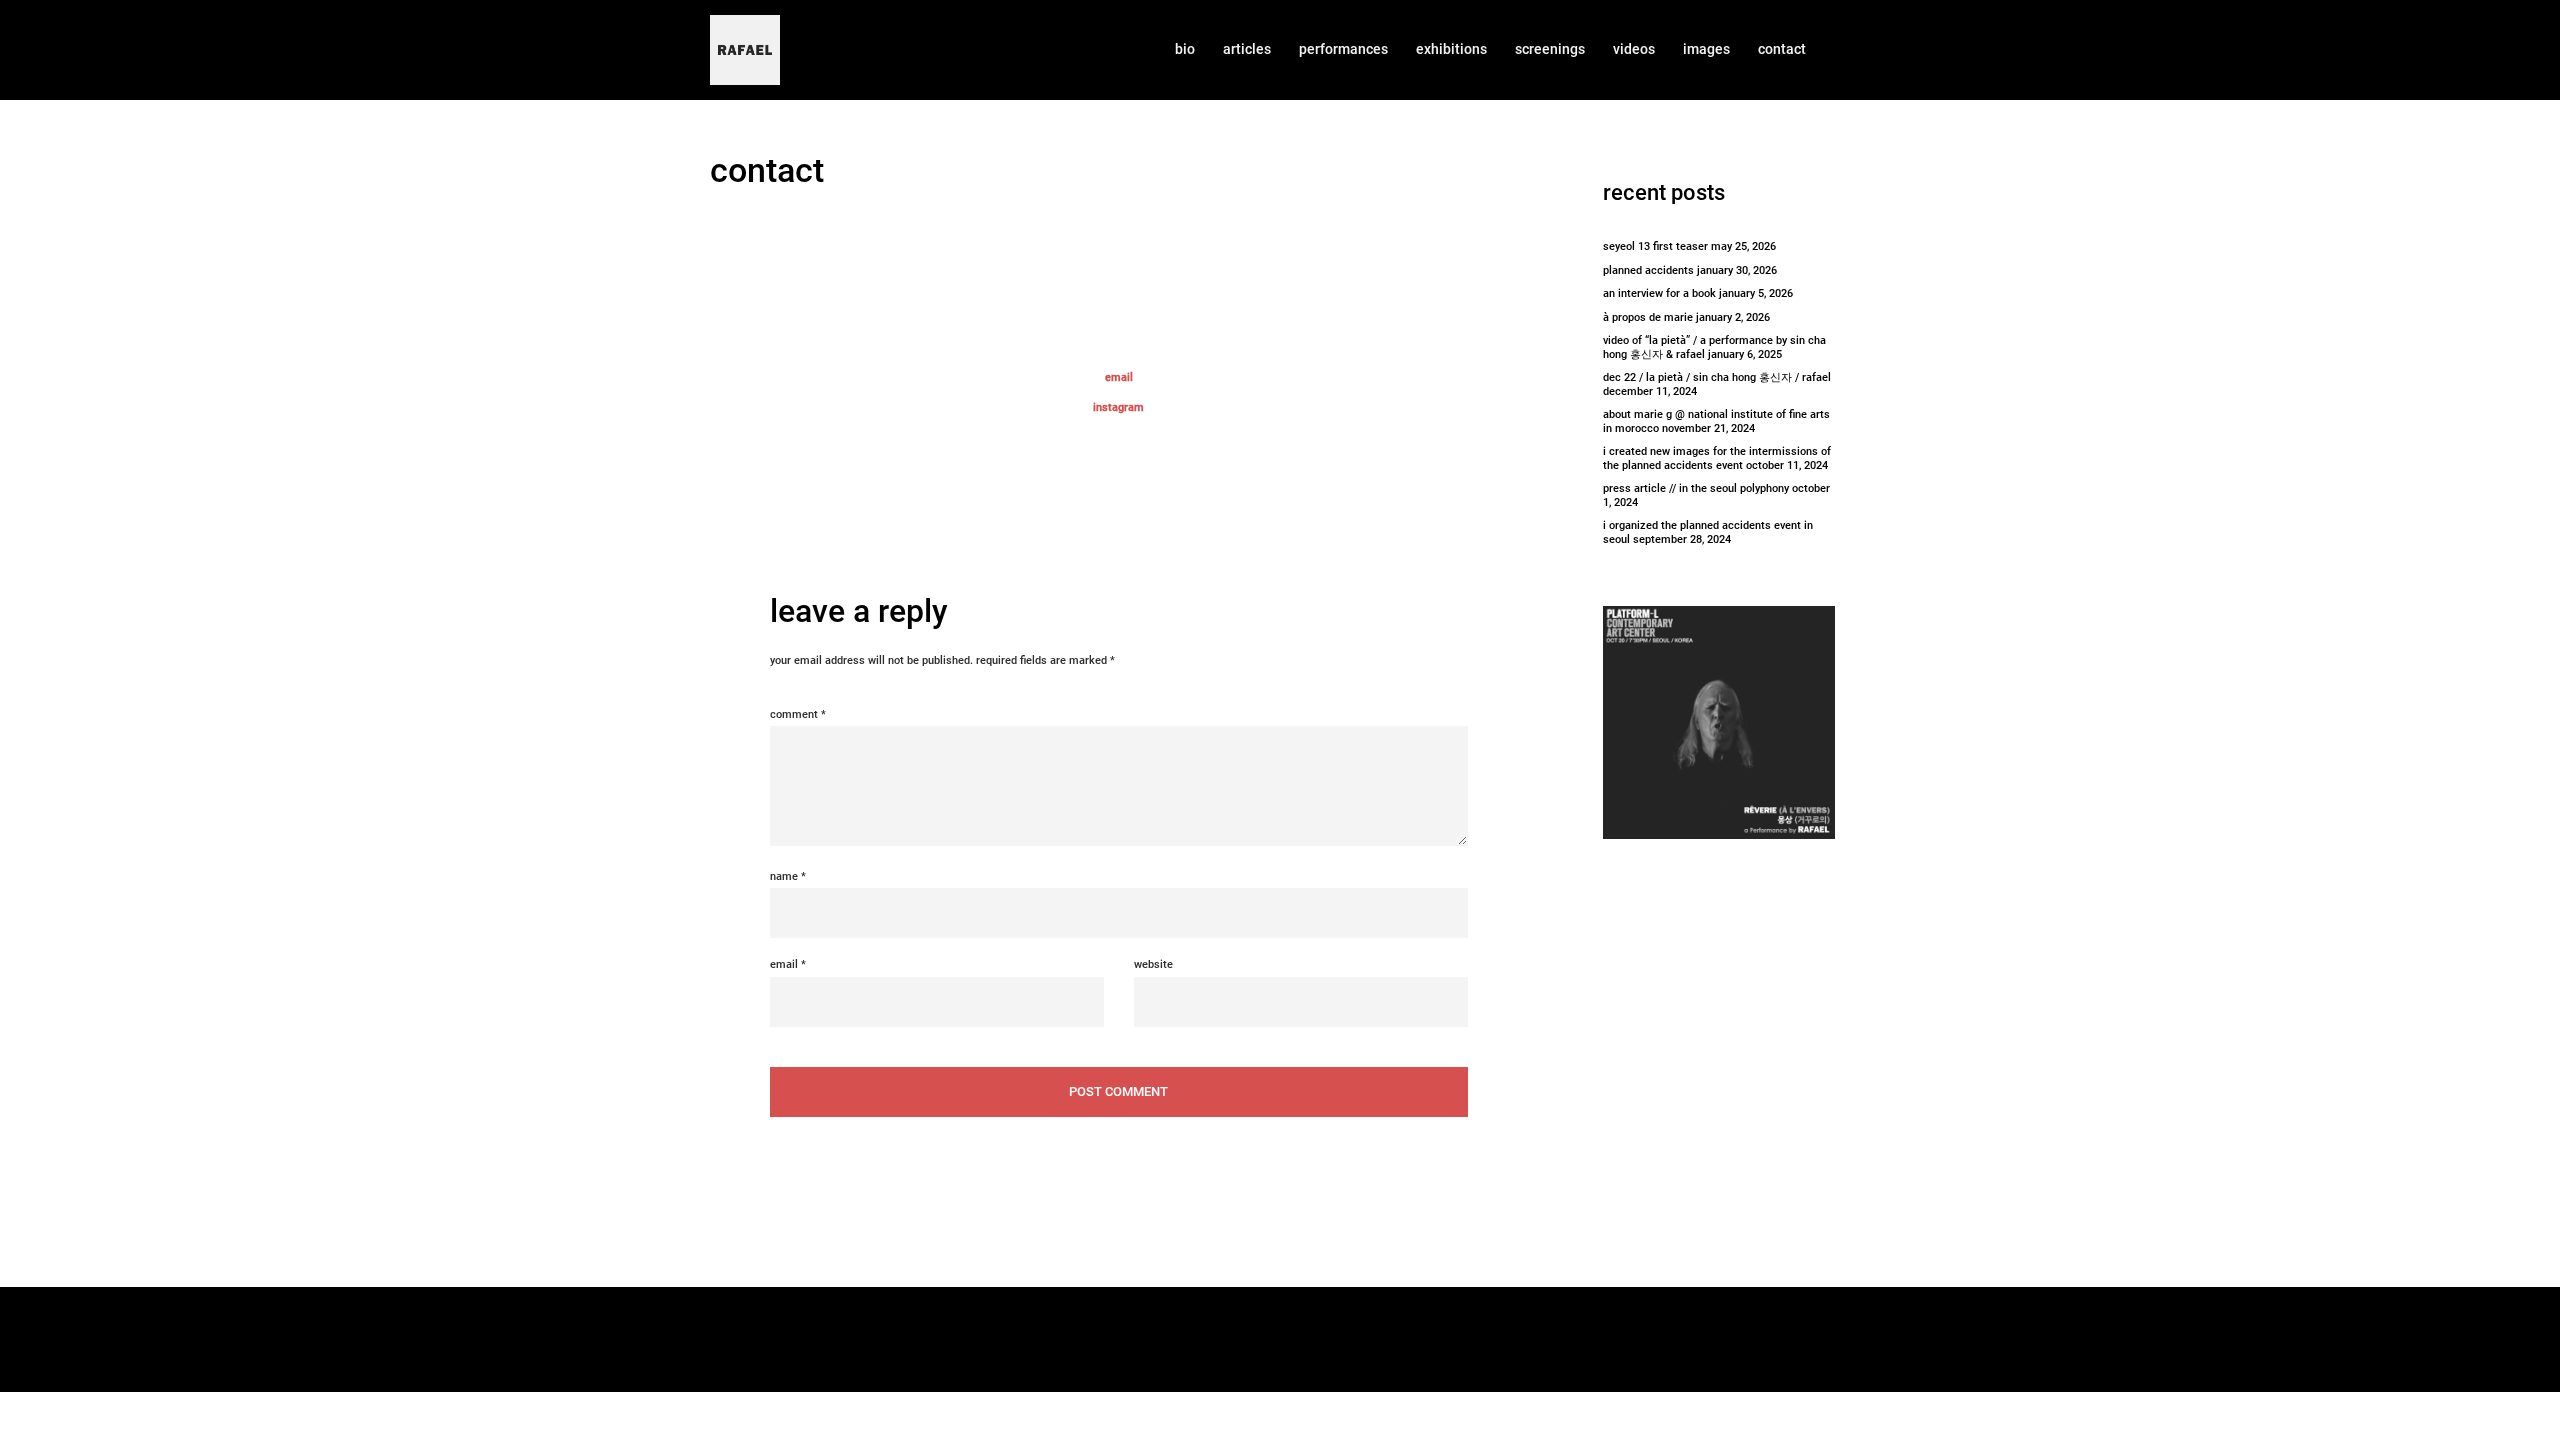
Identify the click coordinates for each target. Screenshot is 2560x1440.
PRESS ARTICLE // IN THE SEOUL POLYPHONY (1696, 488)
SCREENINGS (1550, 49)
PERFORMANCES (1343, 49)
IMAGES (1706, 49)
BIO (1185, 49)
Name (788, 876)
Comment (798, 714)
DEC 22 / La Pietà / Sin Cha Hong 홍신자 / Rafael (1717, 377)
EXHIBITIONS (1451, 49)
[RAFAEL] (745, 49)
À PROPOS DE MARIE (1648, 317)
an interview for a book (1659, 293)
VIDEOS (1634, 49)
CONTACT (1782, 49)
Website (1153, 964)
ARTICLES (1247, 49)
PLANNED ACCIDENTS (1648, 270)
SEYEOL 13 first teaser (1655, 246)
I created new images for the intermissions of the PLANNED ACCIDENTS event (1717, 458)
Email (788, 964)
